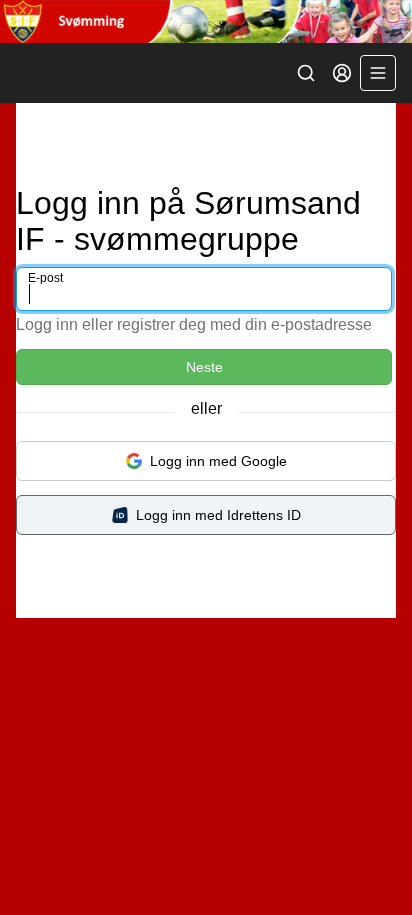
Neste (204, 367)
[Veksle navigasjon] (378, 73)
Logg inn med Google (218, 461)
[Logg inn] (342, 73)
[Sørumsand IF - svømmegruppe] (206, 21)
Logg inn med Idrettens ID (218, 515)
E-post (45, 278)
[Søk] (306, 73)
